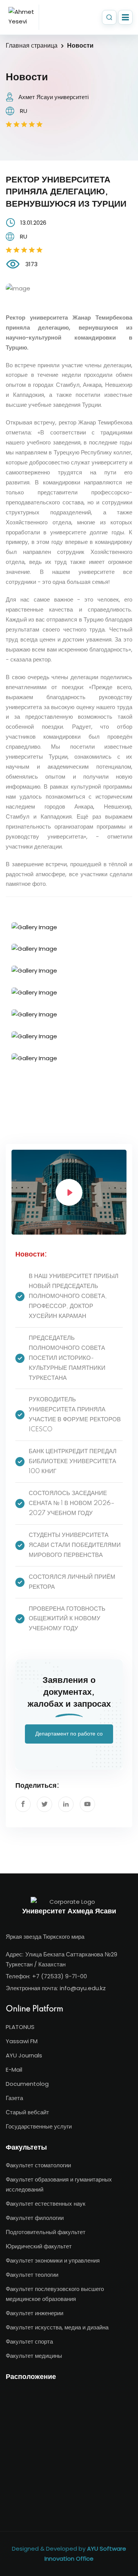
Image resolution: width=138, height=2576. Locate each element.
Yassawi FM (22, 2041)
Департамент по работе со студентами (69, 1737)
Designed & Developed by (69, 2554)
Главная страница (32, 46)
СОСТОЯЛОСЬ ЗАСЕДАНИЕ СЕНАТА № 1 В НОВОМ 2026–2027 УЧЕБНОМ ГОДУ (72, 1503)
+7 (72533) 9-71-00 (60, 1976)
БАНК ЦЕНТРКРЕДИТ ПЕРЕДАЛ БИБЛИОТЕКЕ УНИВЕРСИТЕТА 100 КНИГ (73, 1461)
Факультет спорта (29, 2341)
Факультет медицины (34, 2356)
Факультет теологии (32, 2275)
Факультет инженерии (34, 2313)
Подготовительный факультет (46, 2232)
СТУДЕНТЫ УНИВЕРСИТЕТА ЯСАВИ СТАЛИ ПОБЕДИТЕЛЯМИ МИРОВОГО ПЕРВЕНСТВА (75, 1545)
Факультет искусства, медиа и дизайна (57, 2327)
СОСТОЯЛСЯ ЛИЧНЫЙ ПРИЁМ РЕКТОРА (72, 1582)
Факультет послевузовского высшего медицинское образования (55, 2294)
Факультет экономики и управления (53, 2260)
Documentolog (27, 2084)
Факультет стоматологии (38, 2165)
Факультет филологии (35, 2218)
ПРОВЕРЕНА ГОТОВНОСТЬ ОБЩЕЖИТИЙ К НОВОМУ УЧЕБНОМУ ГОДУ (67, 1619)
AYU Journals (24, 2055)
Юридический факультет (39, 2246)
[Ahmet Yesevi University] (22, 17)
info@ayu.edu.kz (83, 1988)
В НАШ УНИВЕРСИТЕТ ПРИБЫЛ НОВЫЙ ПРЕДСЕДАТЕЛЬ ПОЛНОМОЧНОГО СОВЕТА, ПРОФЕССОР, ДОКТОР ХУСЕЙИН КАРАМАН (74, 1296)
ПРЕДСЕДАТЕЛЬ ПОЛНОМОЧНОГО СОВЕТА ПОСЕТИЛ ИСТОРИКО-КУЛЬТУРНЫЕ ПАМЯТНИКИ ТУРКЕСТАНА (67, 1358)
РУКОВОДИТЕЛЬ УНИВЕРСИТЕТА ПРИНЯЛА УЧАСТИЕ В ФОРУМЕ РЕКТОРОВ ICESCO (75, 1415)
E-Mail (14, 2070)
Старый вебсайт (27, 2112)
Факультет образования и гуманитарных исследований (59, 2184)
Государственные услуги (39, 2126)
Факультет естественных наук (46, 2204)
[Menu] (125, 17)
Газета (14, 2098)
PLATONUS (20, 2027)
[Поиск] (109, 17)
